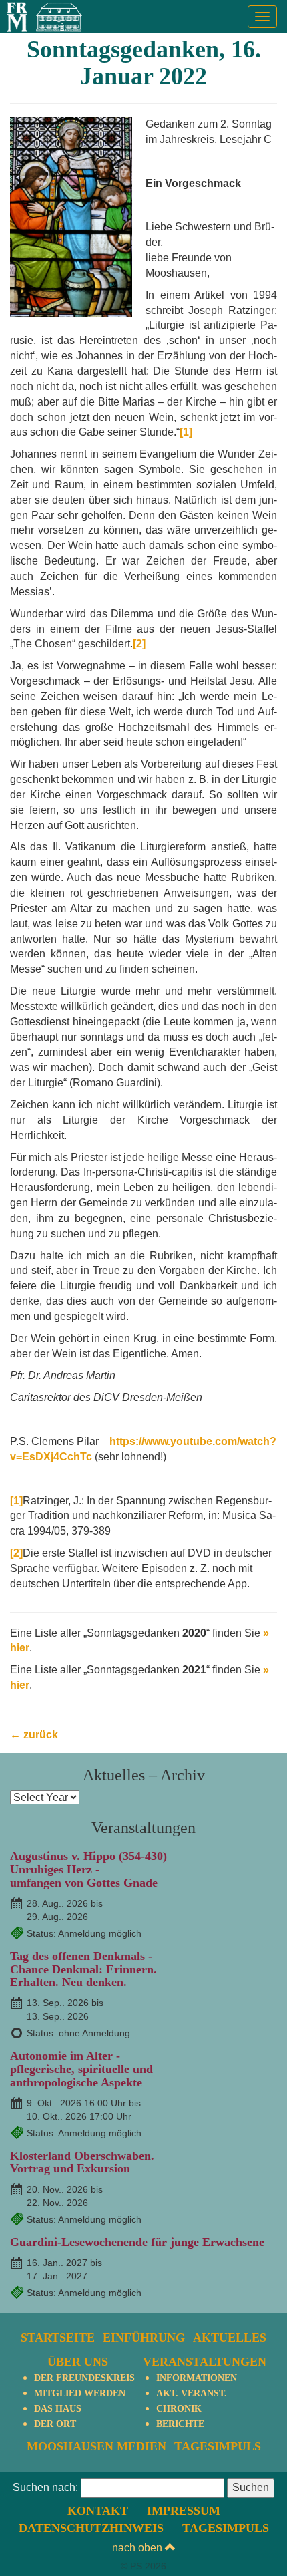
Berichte (180, 2424)
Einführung (144, 2338)
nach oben (138, 2548)
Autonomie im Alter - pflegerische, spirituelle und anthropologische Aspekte (81, 2069)
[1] (186, 432)
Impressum (184, 2511)
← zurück (34, 1735)
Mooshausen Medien (96, 2446)
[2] (139, 644)
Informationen (197, 2378)
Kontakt (98, 2511)
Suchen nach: (45, 2487)
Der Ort (55, 2424)
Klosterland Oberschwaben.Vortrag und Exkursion (82, 2162)
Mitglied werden (80, 2393)
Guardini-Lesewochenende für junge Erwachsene (137, 2242)
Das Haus (58, 2409)
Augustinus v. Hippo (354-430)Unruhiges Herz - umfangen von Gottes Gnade (88, 1869)
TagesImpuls (218, 2446)
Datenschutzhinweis (91, 2528)
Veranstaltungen (205, 2362)
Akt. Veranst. (192, 2393)
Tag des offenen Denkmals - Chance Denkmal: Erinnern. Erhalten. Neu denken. (83, 1969)
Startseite (58, 2338)
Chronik (179, 2409)
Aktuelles (230, 2338)
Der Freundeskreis (84, 2378)
